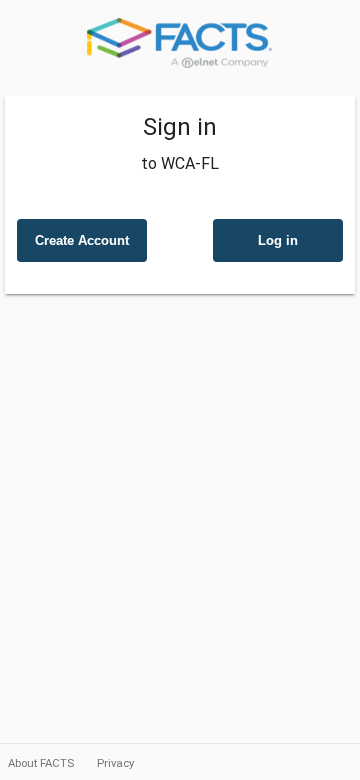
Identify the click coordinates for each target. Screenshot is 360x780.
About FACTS (42, 763)
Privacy (115, 763)
